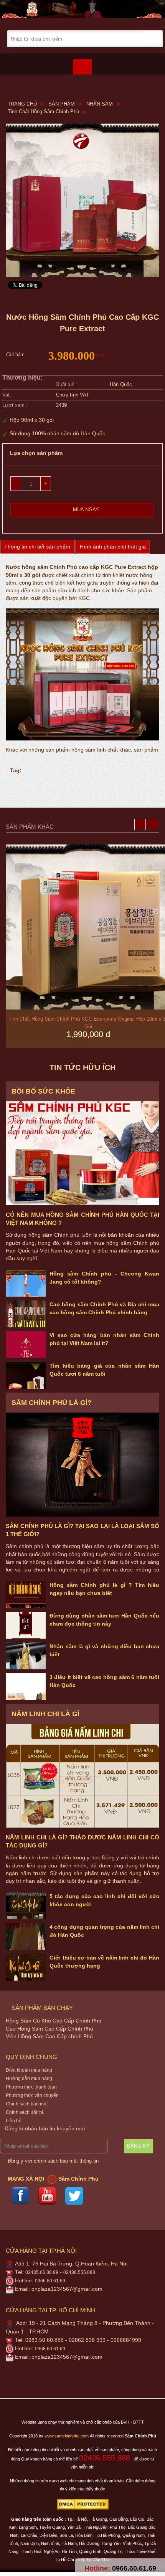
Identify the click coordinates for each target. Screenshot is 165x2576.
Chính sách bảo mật (27, 2104)
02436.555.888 (79, 2272)
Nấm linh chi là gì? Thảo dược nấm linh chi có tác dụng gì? (82, 1841)
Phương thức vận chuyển (32, 2095)
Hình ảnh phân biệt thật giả (113, 547)
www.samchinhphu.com (67, 2436)
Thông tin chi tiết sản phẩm (37, 547)
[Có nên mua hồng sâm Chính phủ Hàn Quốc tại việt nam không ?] (82, 1153)
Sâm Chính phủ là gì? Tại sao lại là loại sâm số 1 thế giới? (82, 1530)
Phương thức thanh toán (31, 2087)
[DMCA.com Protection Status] (83, 2504)
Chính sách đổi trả (25, 2112)
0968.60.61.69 (50, 2349)
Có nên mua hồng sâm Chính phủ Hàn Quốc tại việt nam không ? (82, 1219)
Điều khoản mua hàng (29, 2070)
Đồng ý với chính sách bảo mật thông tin (53, 2161)
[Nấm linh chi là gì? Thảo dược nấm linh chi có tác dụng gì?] (82, 1776)
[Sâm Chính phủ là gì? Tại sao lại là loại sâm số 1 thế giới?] (82, 1465)
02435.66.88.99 (42, 2272)
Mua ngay (86, 510)
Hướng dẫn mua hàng (29, 2079)
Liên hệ (14, 2121)
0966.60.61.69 (50, 2281)
